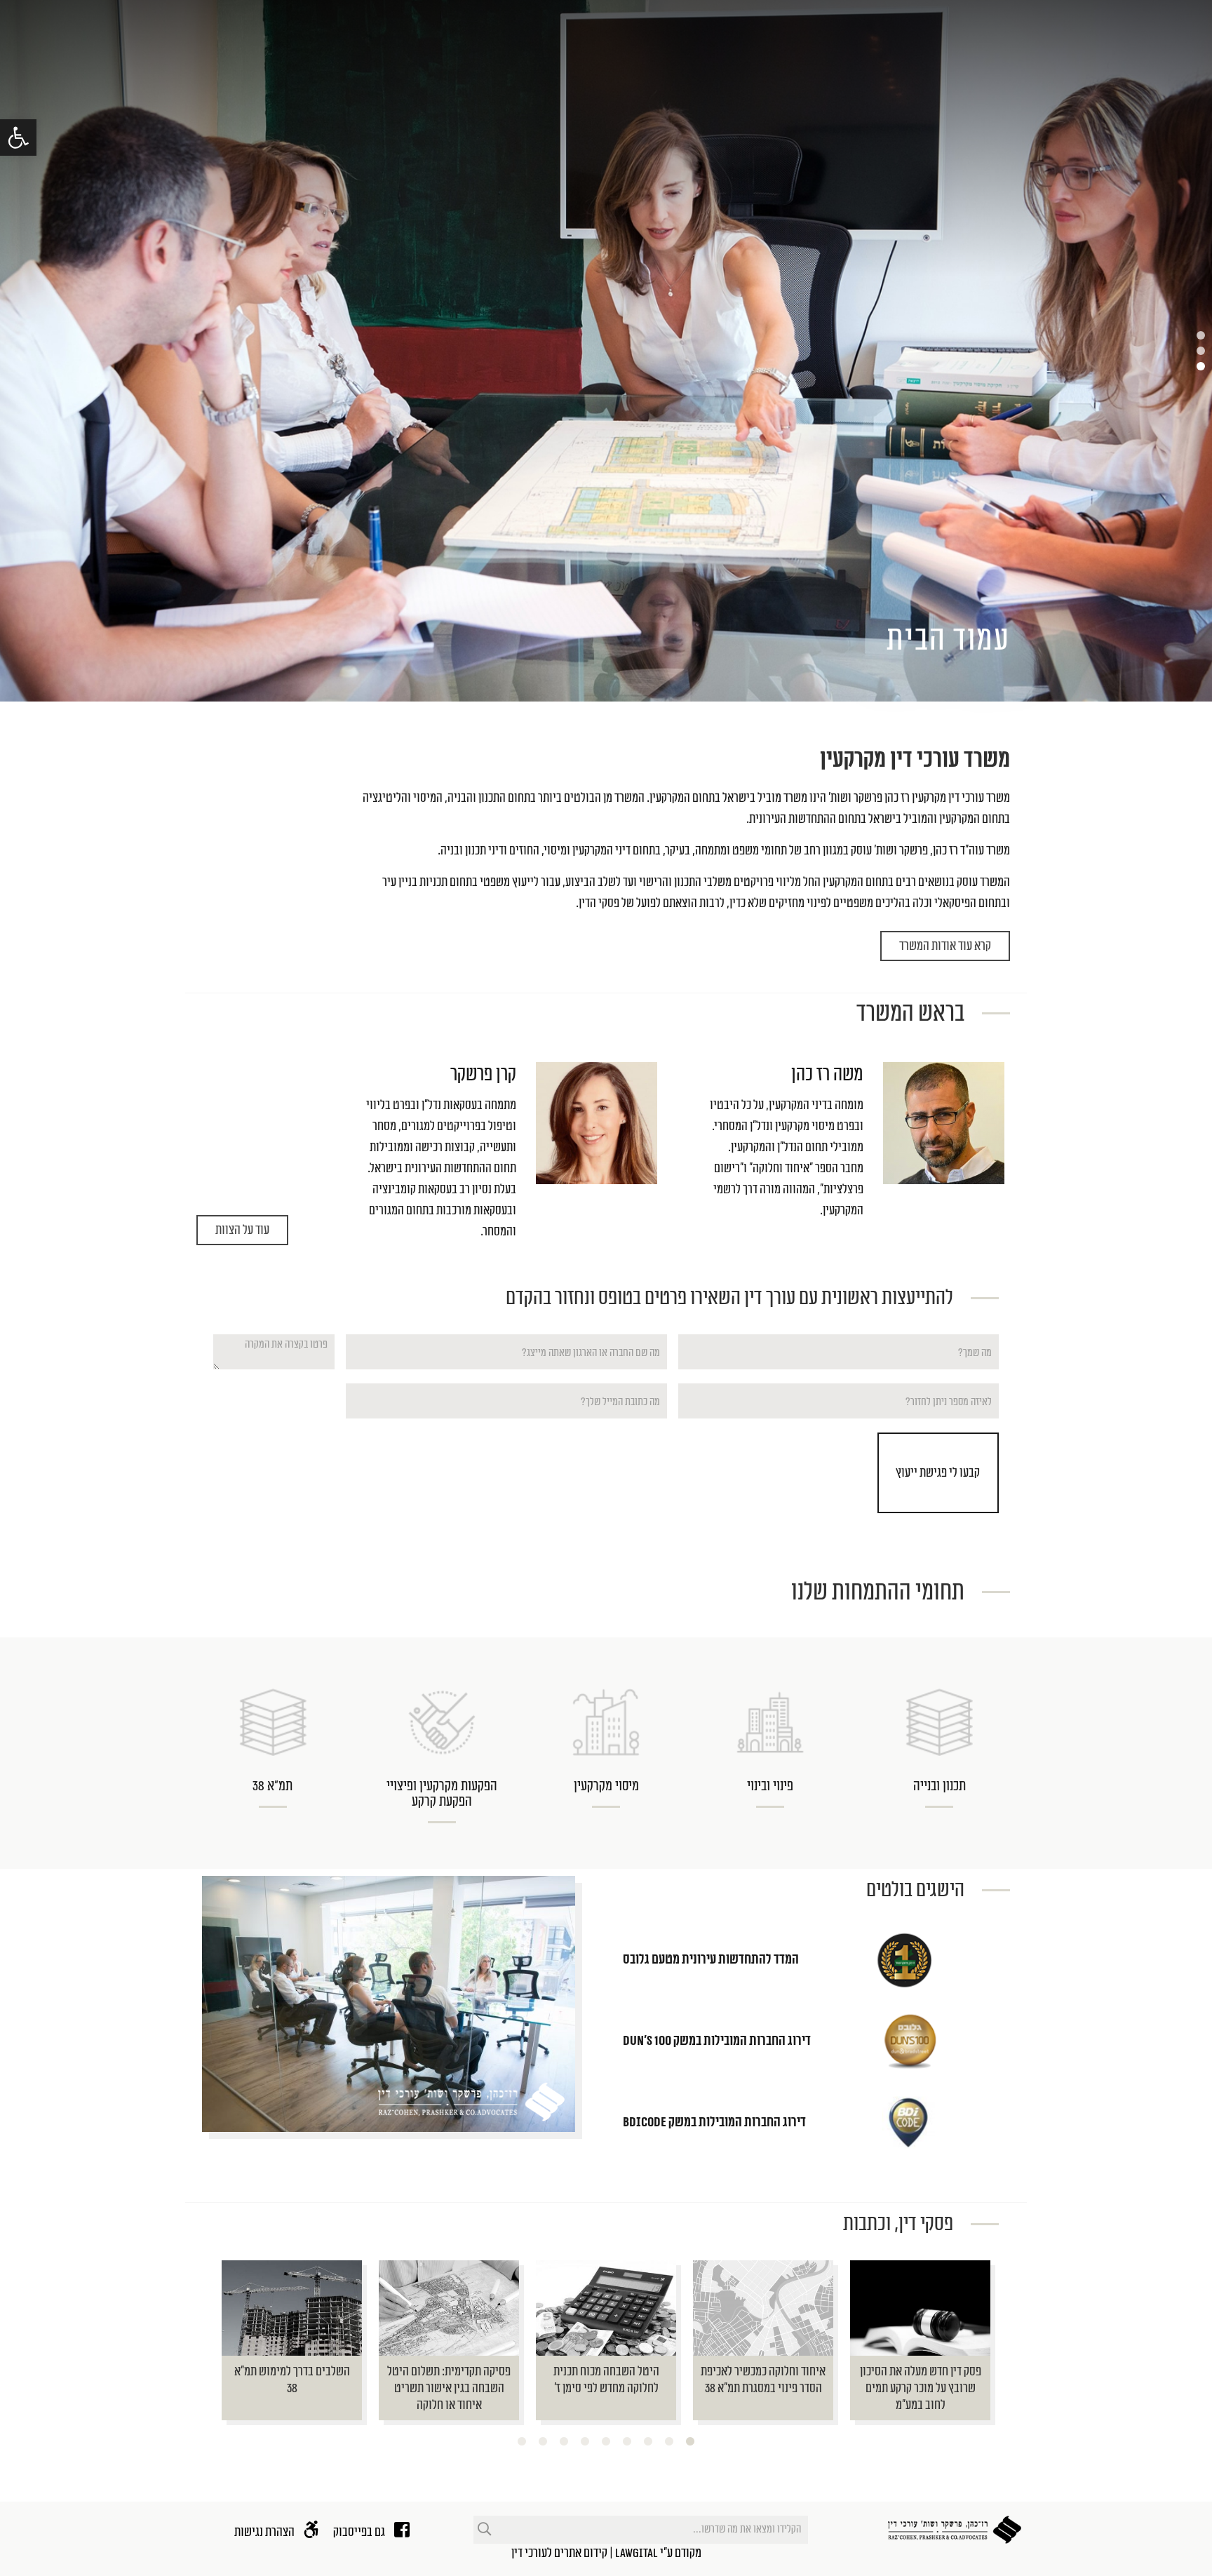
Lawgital (637, 2553)
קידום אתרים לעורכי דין (559, 2553)
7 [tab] (564, 2442)
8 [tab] (543, 2442)
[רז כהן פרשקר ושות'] (955, 2530)
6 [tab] (585, 2442)
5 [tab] (606, 2442)
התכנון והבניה (477, 798)
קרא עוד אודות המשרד (945, 946)
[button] (18, 137)
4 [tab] (627, 2442)
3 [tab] (648, 2442)
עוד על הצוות (242, 1230)
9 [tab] (522, 2442)
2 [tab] (669, 2442)
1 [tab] (690, 2442)
